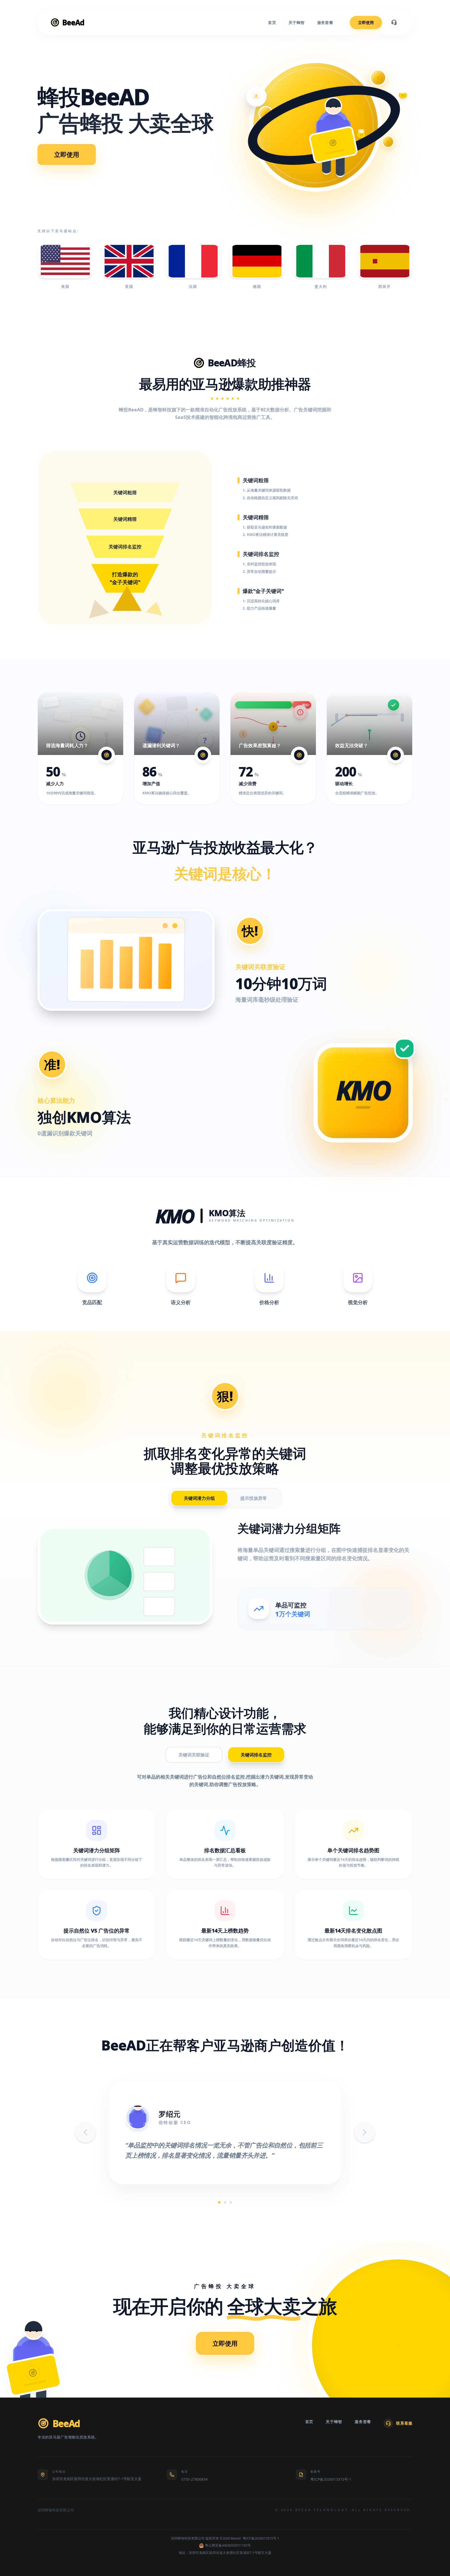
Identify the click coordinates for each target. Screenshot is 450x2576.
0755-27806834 (194, 2479)
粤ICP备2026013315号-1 (331, 2479)
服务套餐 (325, 22)
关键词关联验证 (194, 1755)
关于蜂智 (297, 22)
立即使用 (366, 22)
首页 (272, 22)
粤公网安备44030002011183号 (228, 2545)
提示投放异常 (254, 1498)
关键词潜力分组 (199, 1498)
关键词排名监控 (256, 1755)
